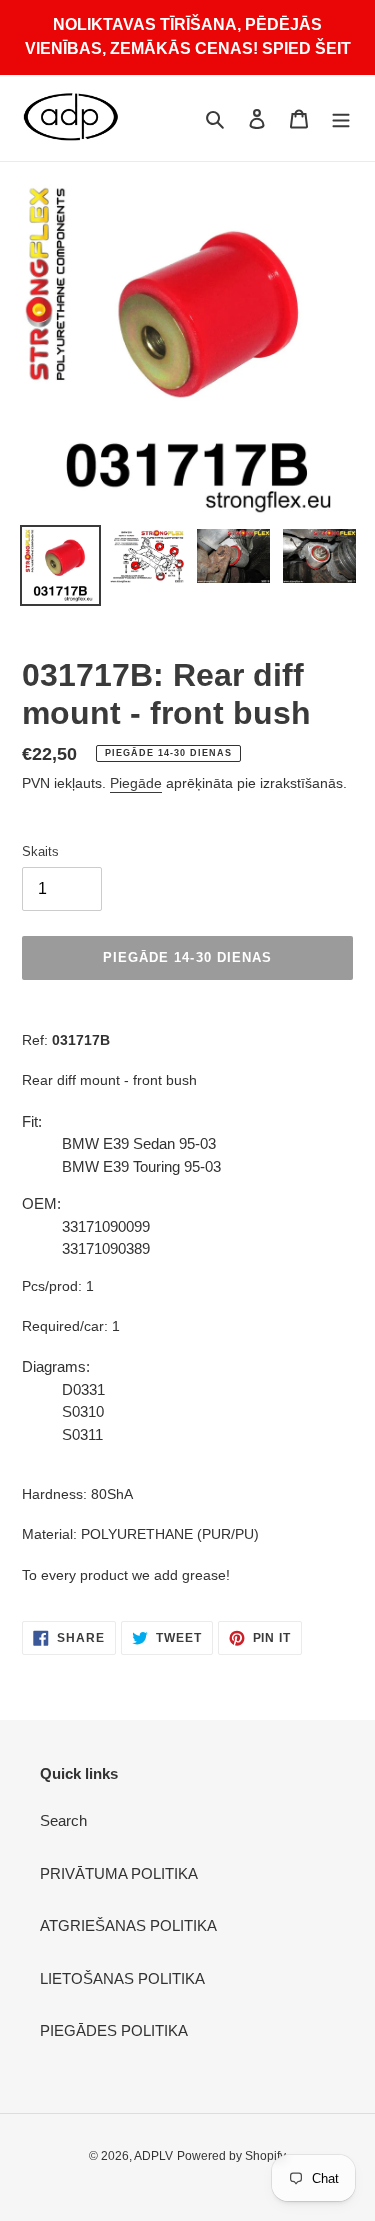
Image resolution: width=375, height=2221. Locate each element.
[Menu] (341, 118)
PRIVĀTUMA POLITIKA (119, 1873)
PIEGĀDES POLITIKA (114, 2030)
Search (63, 1820)
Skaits (40, 851)
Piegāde (136, 783)
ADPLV (153, 2156)
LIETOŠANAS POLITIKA (122, 1978)
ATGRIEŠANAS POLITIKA (128, 1925)
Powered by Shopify (231, 2156)
